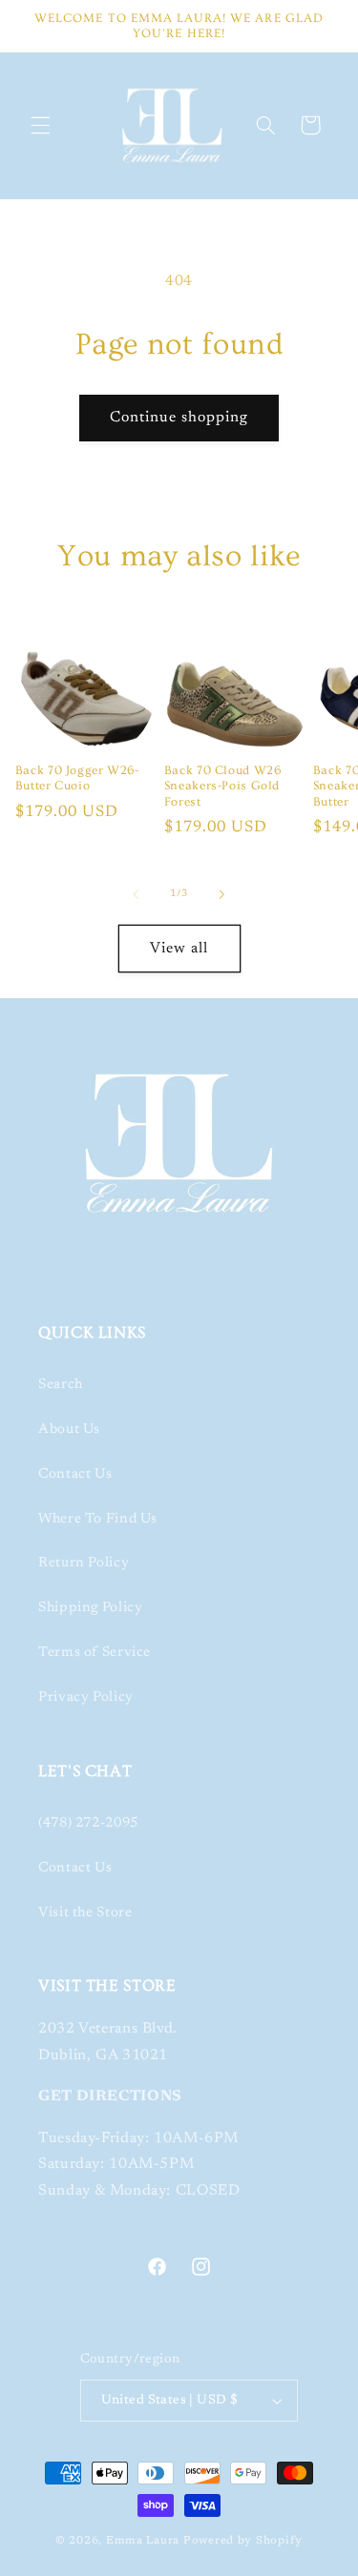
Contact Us (75, 1474)
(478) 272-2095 (88, 1823)
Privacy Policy (86, 1697)
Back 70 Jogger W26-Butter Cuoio (77, 778)
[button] (40, 125)
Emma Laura (143, 2541)
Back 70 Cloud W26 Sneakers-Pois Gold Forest (223, 786)
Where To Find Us (98, 1519)
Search (61, 1385)
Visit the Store (85, 1913)
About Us (69, 1430)
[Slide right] (222, 894)
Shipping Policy (90, 1608)
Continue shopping (179, 418)
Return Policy (84, 1563)
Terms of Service (95, 1653)
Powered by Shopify (243, 2541)
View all (179, 949)
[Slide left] (136, 894)
